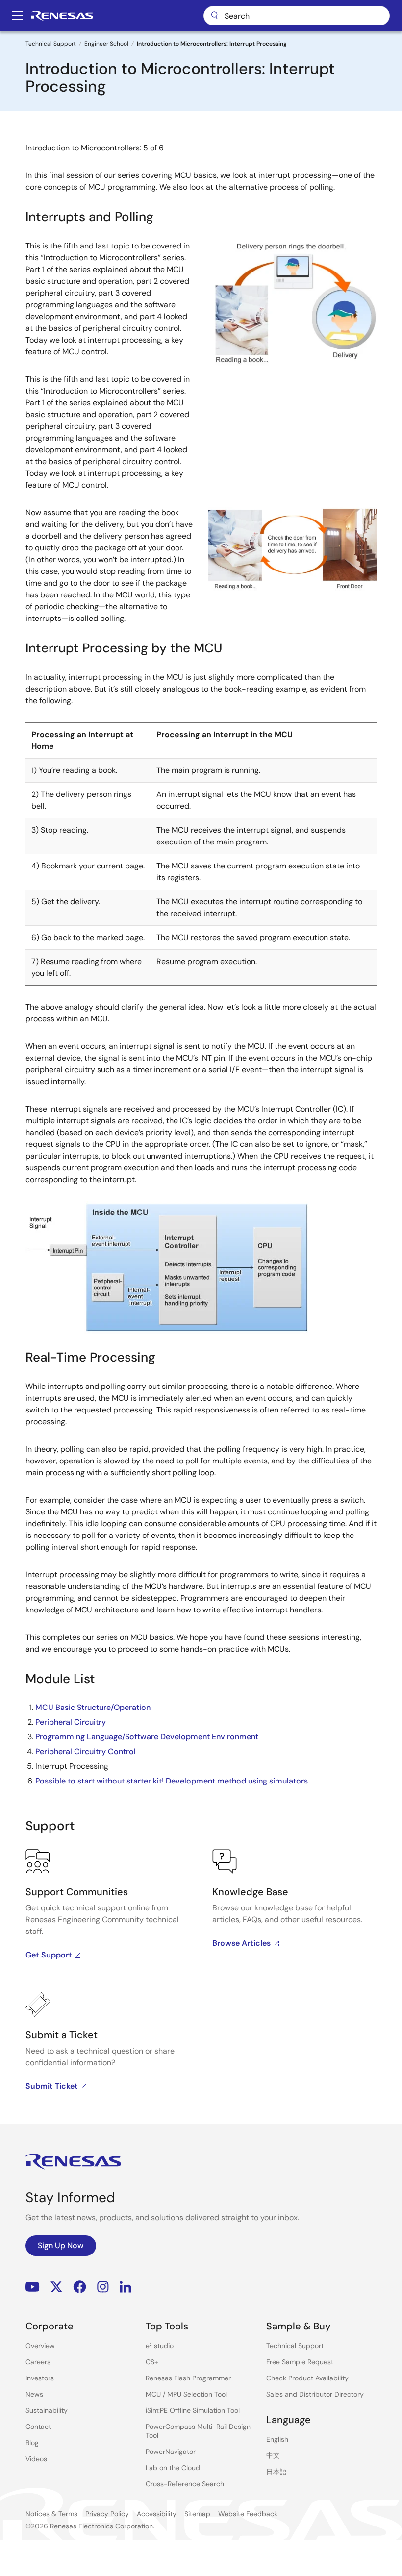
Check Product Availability (307, 2378)
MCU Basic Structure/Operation (93, 1707)
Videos (36, 2459)
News (34, 2394)
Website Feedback (248, 2514)
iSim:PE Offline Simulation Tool (193, 2410)
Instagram (103, 2287)
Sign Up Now (61, 2245)
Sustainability (47, 2410)
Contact (38, 2427)
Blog (32, 2443)
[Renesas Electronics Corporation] (62, 16)
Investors (40, 2378)
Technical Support (51, 44)
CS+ (152, 2362)
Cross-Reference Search (185, 2484)
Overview (40, 2346)
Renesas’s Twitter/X (56, 2287)
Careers (38, 2362)
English (277, 2439)
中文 (273, 2455)
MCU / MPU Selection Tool (186, 2394)
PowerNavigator (171, 2452)
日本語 (276, 2472)
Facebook (80, 2287)
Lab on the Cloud (173, 2468)
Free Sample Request (300, 2362)
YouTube (33, 2287)
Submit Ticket (52, 2086)
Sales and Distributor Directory (315, 2394)
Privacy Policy (107, 2514)
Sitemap (197, 2514)
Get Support (49, 1955)
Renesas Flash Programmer (188, 2378)
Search (297, 16)
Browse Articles (241, 1943)
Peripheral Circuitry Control (86, 1751)
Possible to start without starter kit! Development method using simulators (172, 1781)
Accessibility (157, 2514)
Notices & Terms (51, 2514)
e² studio (160, 2346)
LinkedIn (126, 2287)
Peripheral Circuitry (71, 1722)
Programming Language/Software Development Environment (147, 1737)
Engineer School (106, 44)
